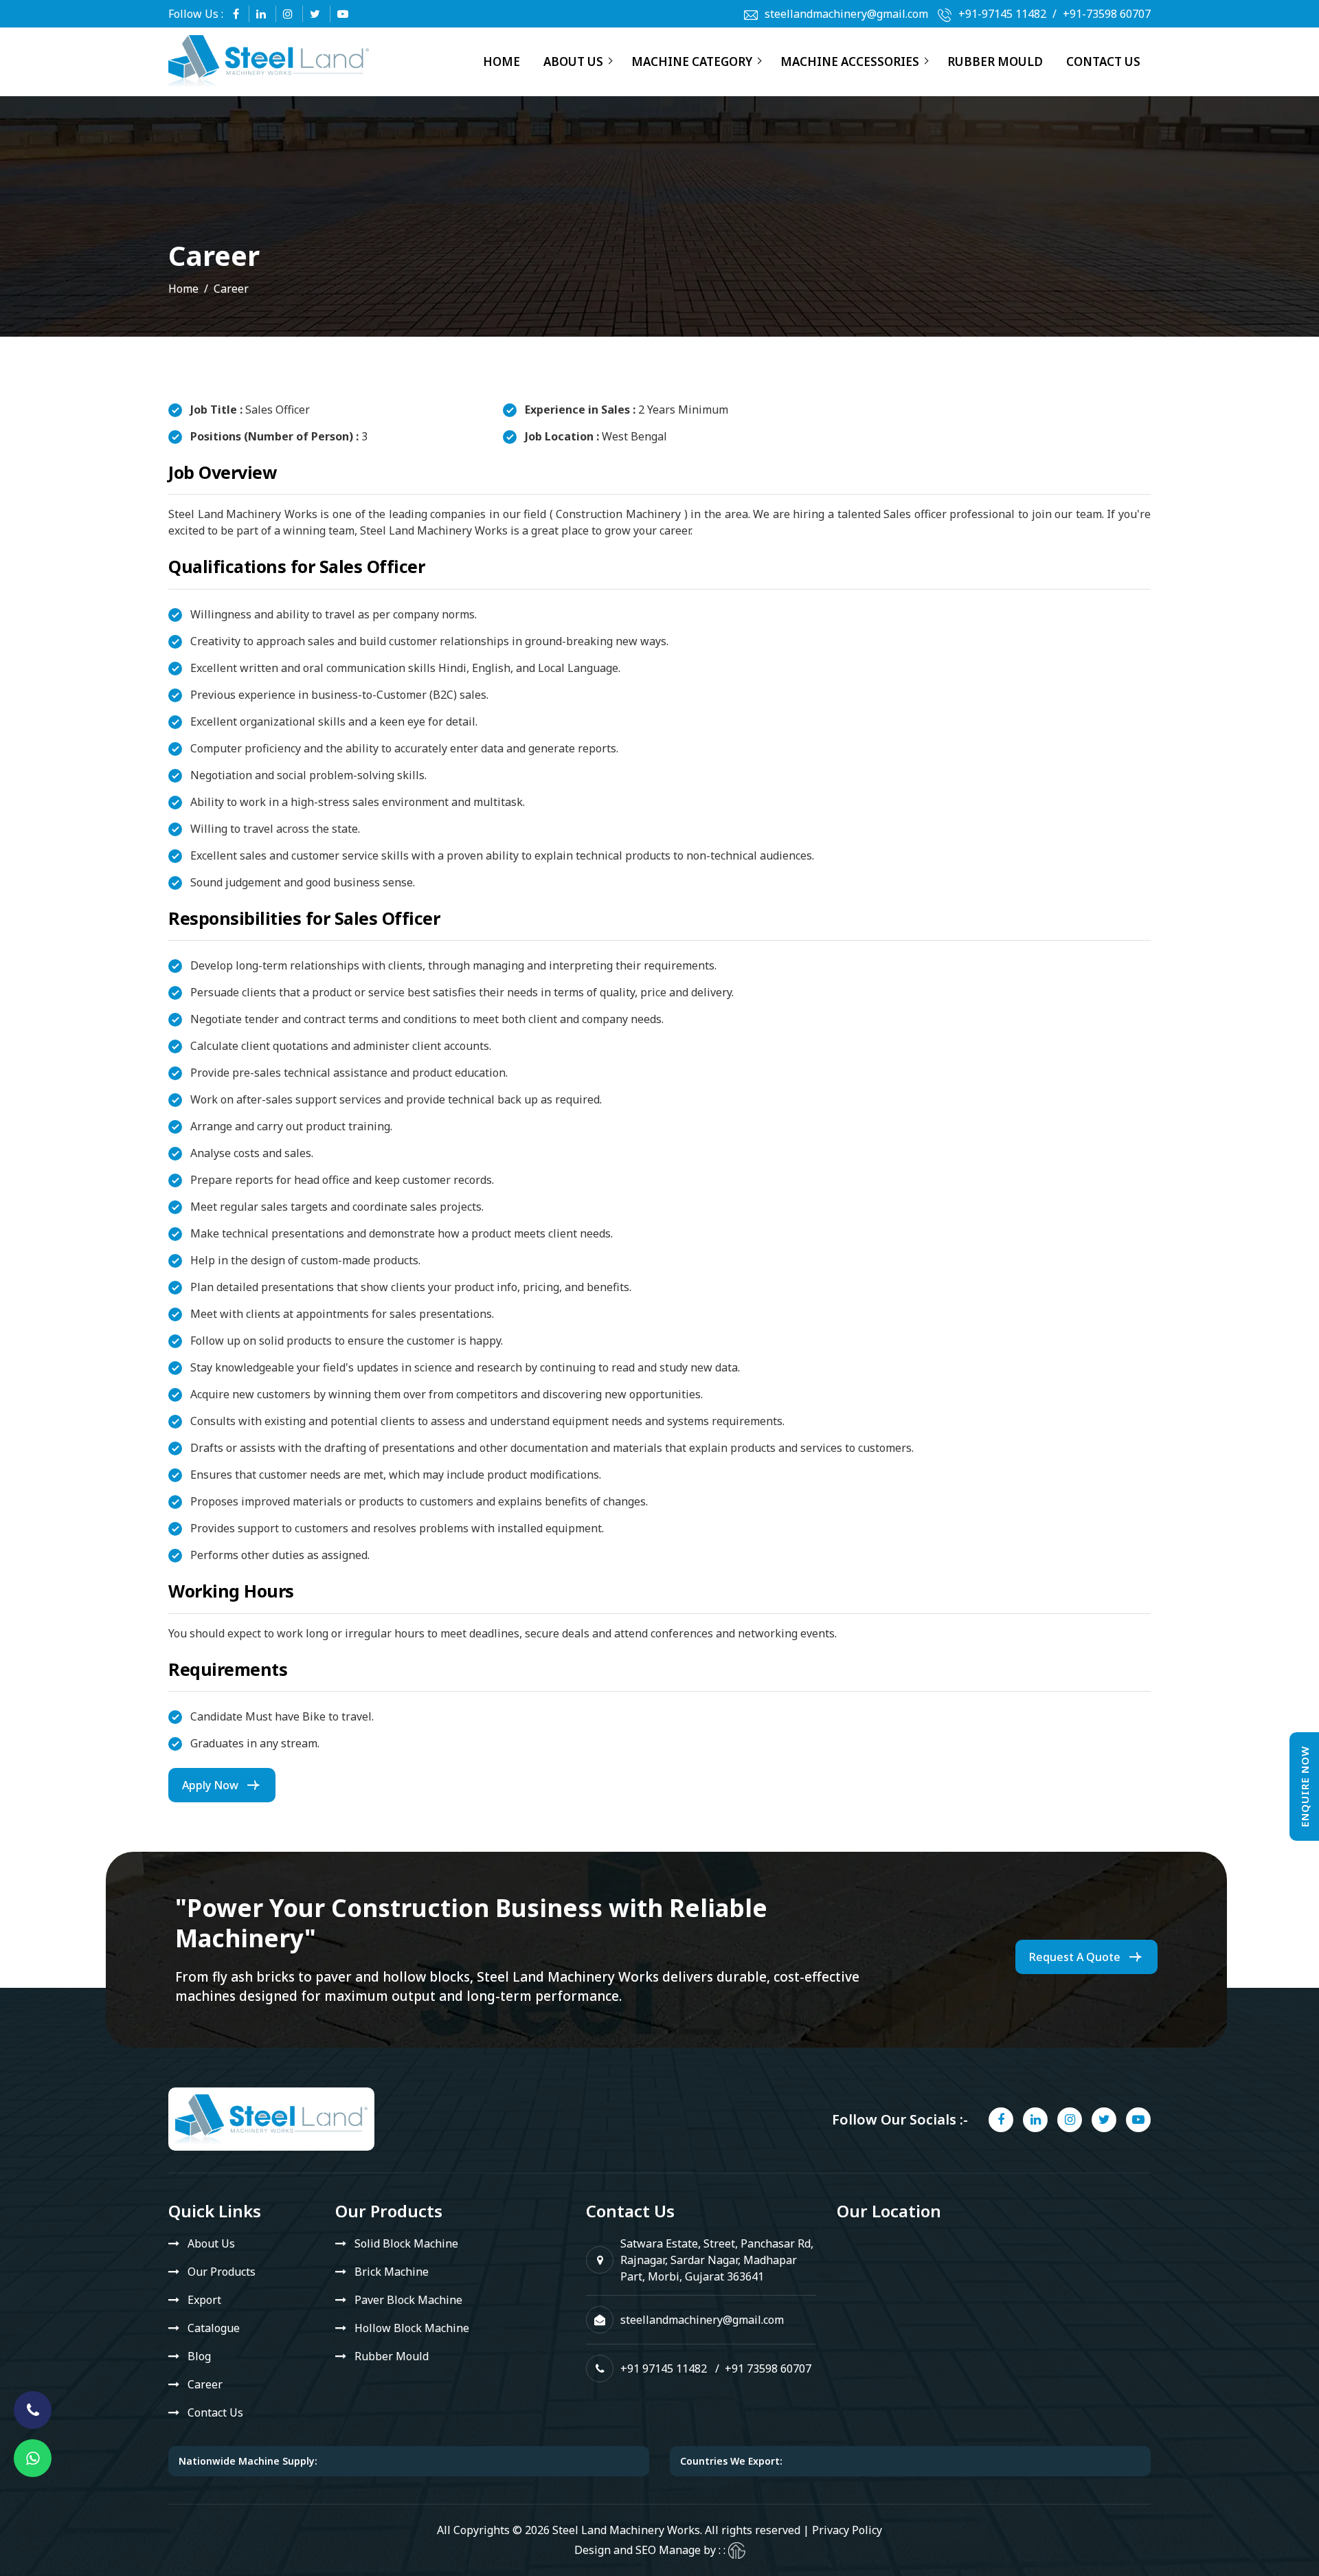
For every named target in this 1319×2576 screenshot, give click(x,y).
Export (204, 2300)
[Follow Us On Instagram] (288, 14)
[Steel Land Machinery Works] (269, 61)
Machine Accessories (850, 61)
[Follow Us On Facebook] (236, 14)
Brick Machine (392, 2272)
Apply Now (210, 1785)
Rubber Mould (995, 61)
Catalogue (214, 2328)
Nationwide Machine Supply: (248, 2461)
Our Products (222, 2272)
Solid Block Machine (406, 2243)
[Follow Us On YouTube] (343, 14)
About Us (573, 61)
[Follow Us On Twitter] (315, 14)
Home (501, 61)
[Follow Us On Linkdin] (261, 14)
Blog (199, 2356)
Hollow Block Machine (412, 2328)
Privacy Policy (847, 2530)
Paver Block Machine (408, 2300)
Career (205, 2384)
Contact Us (1103, 61)
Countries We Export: (731, 2461)
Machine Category (692, 61)
